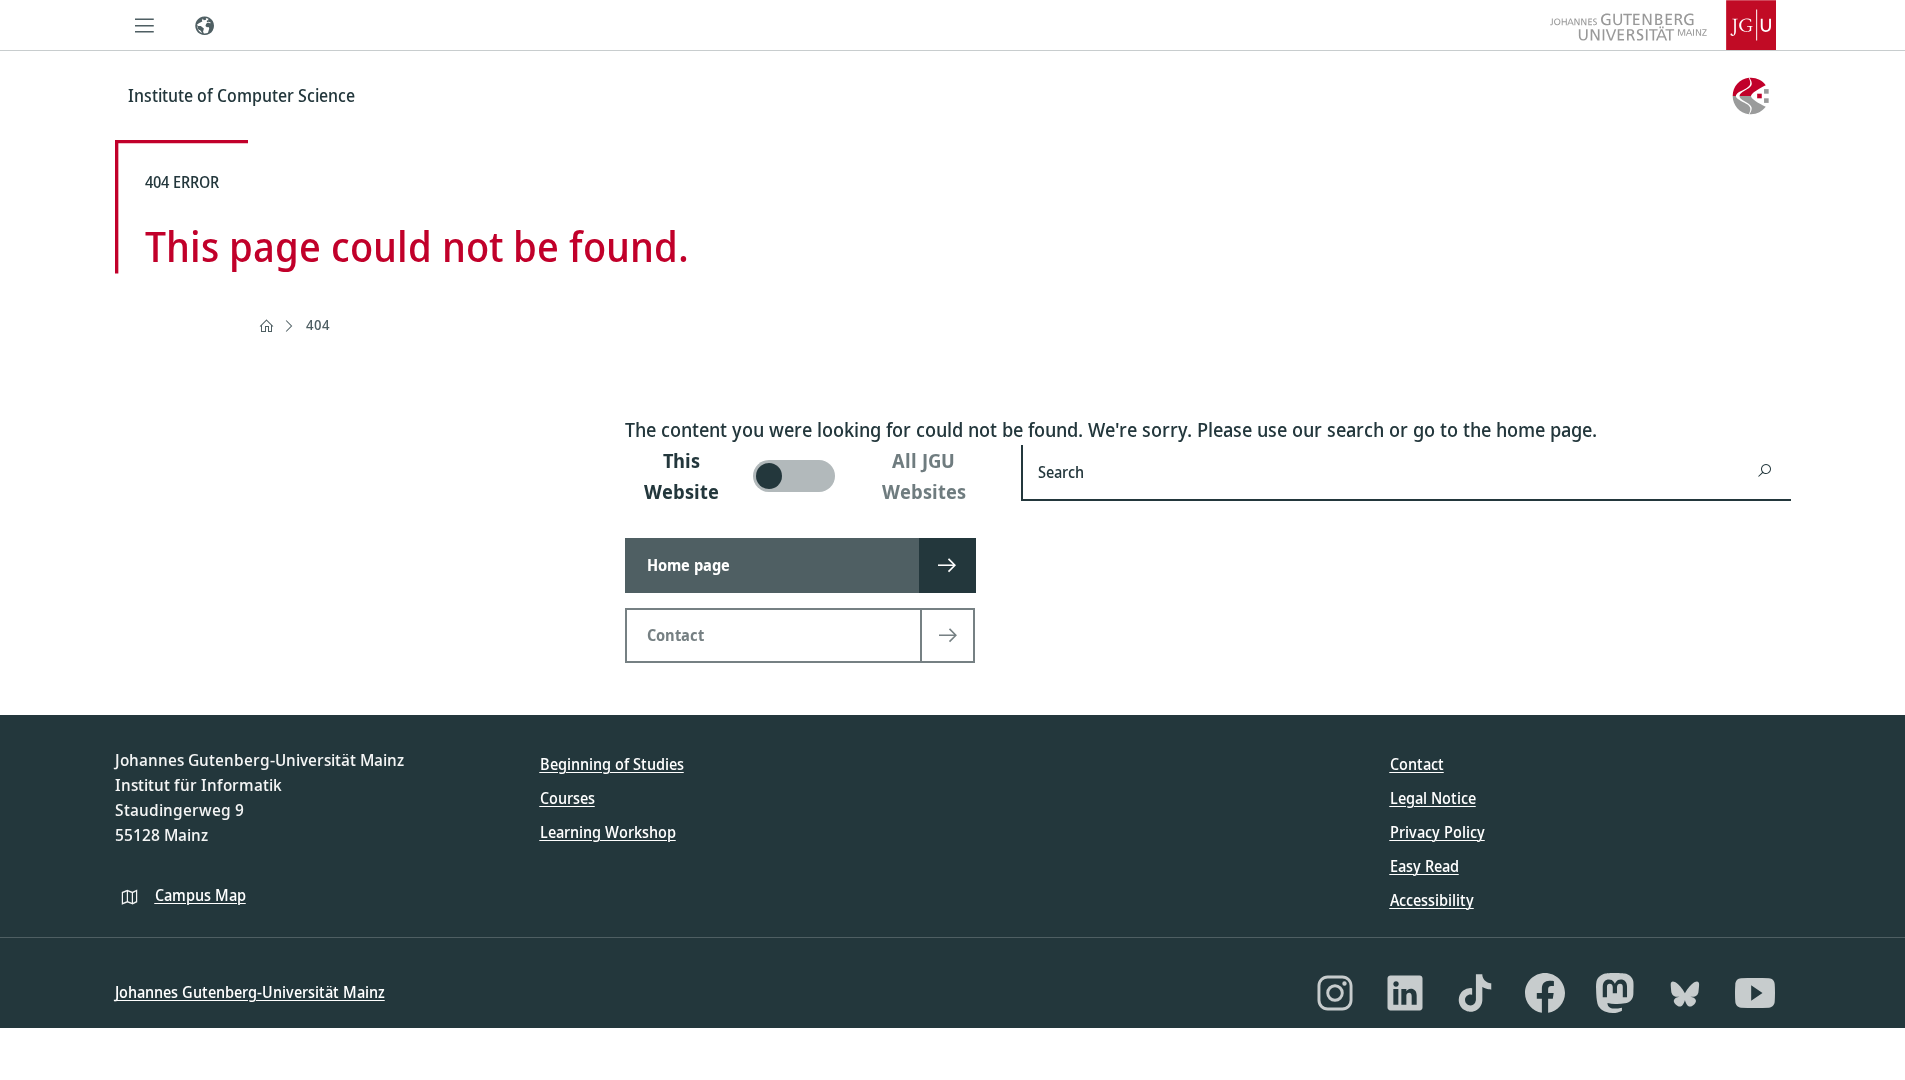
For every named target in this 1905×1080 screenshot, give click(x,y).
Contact (1417, 764)
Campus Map (200, 895)
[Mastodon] (1615, 993)
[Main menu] (145, 25)
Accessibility (1432, 900)
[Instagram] (1335, 993)
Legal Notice (1433, 798)
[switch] (811, 476)
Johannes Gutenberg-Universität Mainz (250, 992)
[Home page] (266, 326)
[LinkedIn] (1405, 993)
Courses (567, 798)
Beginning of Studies (612, 764)
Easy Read (1424, 866)
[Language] (205, 25)
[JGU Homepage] (1663, 25)
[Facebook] (1545, 993)
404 (318, 324)
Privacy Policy (1437, 832)
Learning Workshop (608, 832)
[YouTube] (1755, 993)
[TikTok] (1475, 993)
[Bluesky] (1685, 993)
